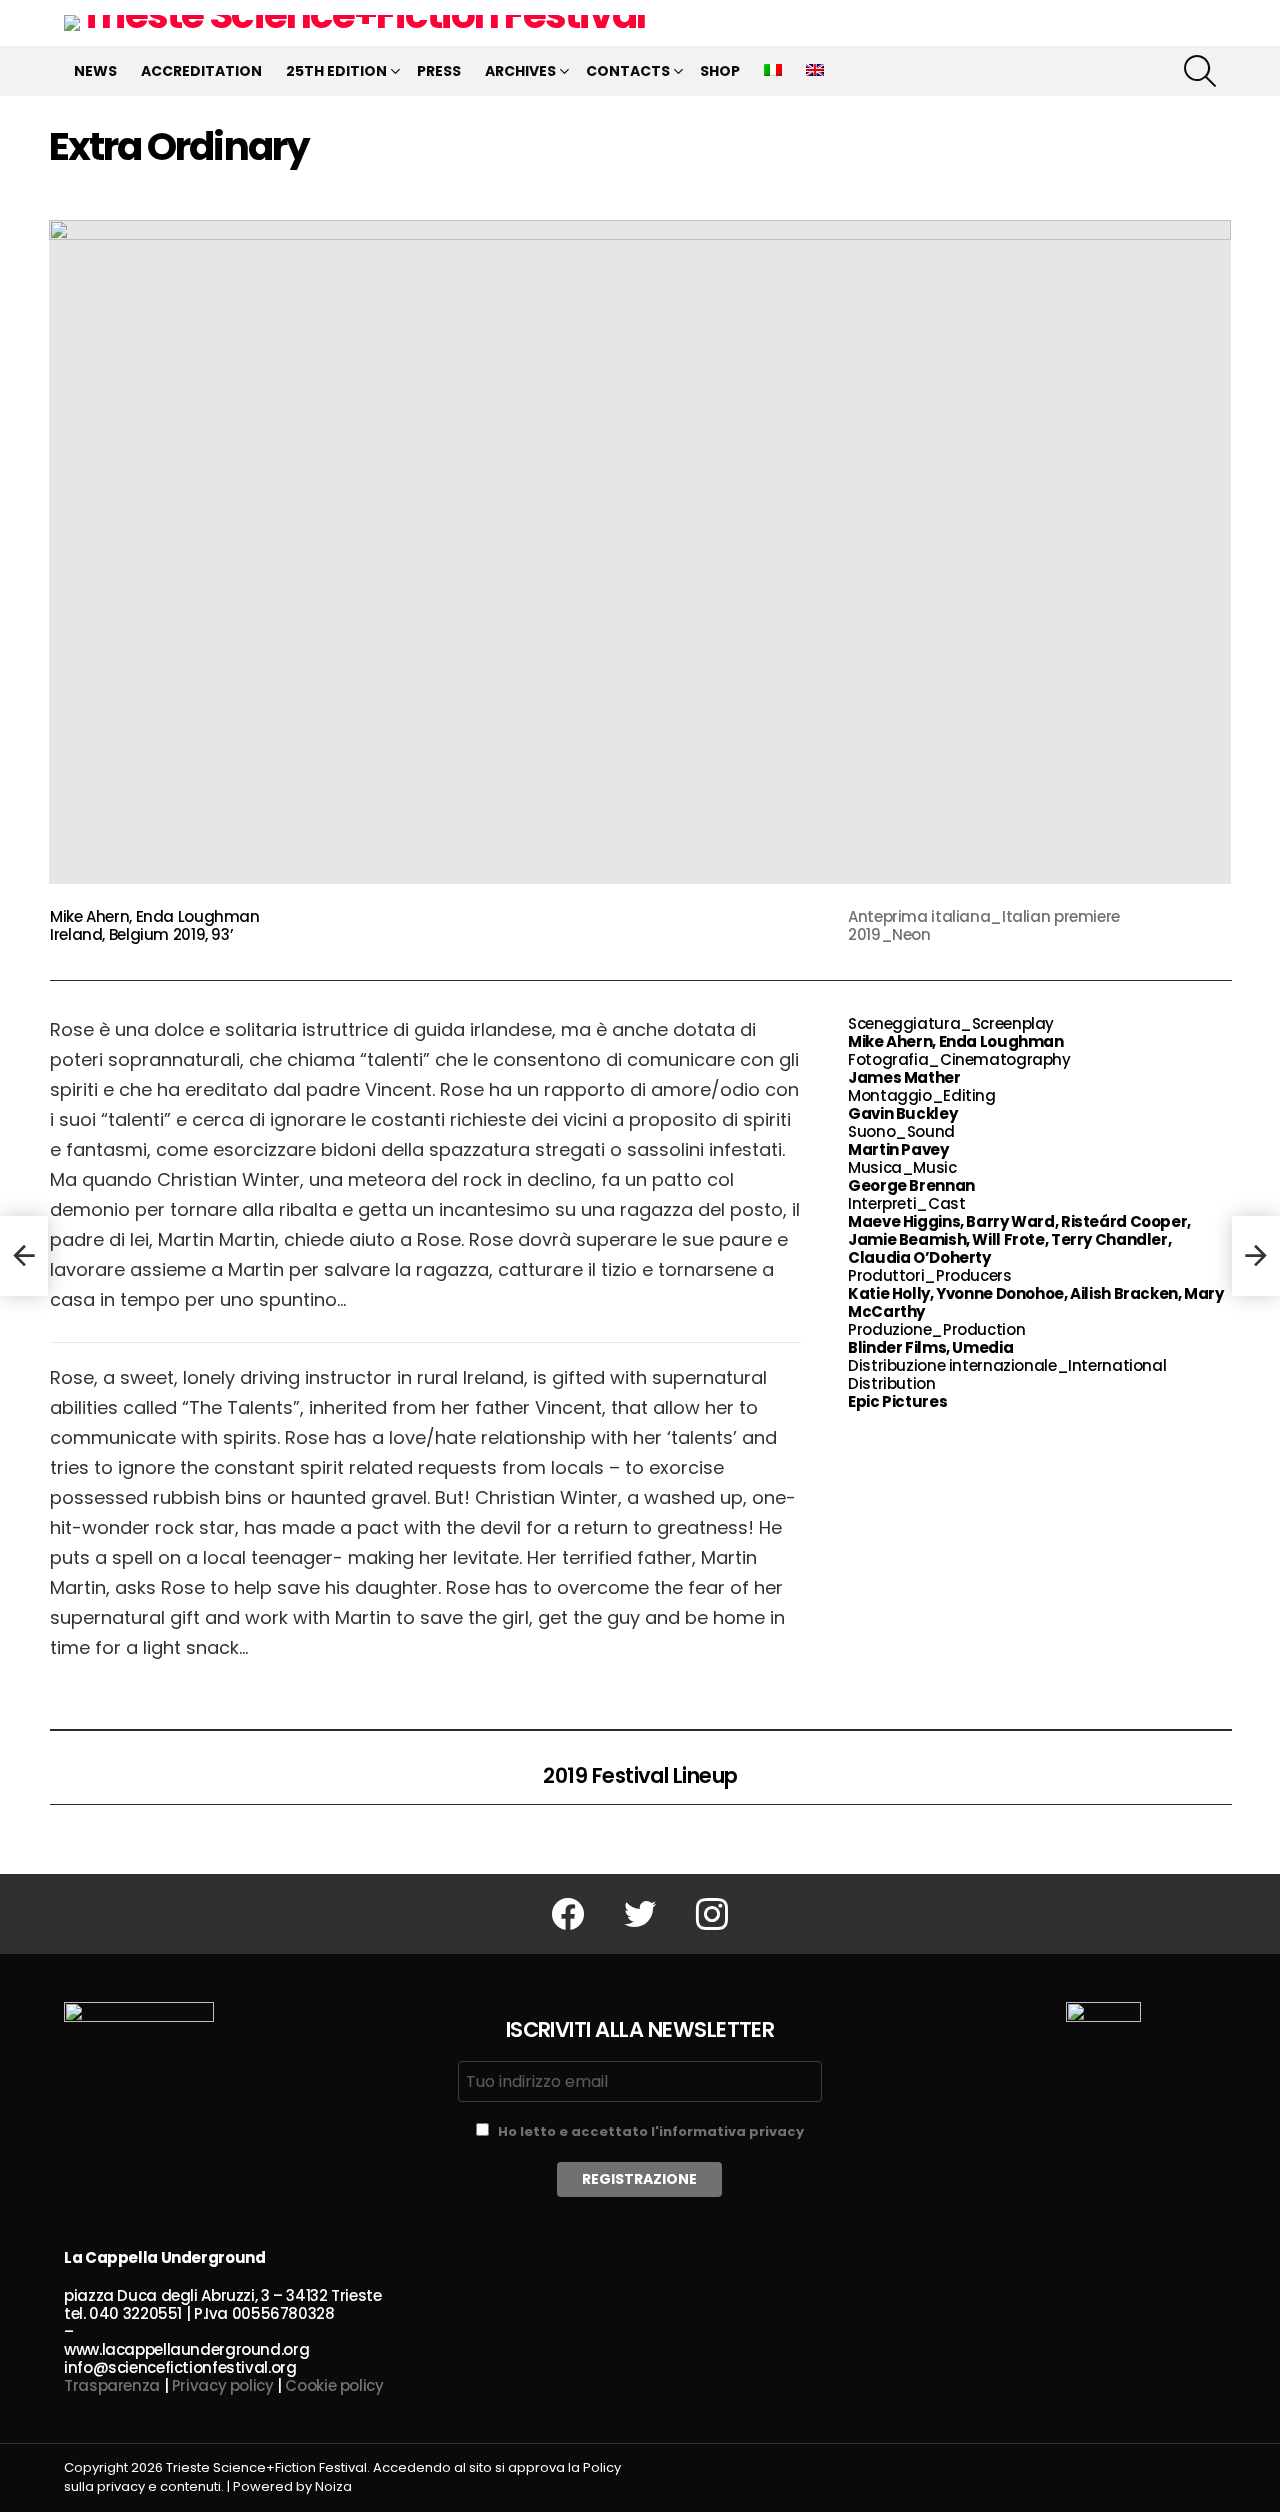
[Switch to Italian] (773, 71)
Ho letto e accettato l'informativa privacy (651, 2131)
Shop (720, 71)
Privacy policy (223, 2385)
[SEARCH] (1200, 71)
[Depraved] (24, 1256)
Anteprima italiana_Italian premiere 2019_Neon (984, 925)
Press (439, 71)
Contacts (628, 71)
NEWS (95, 71)
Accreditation (201, 71)
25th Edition (336, 71)
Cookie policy (334, 2385)
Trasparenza (112, 2385)
